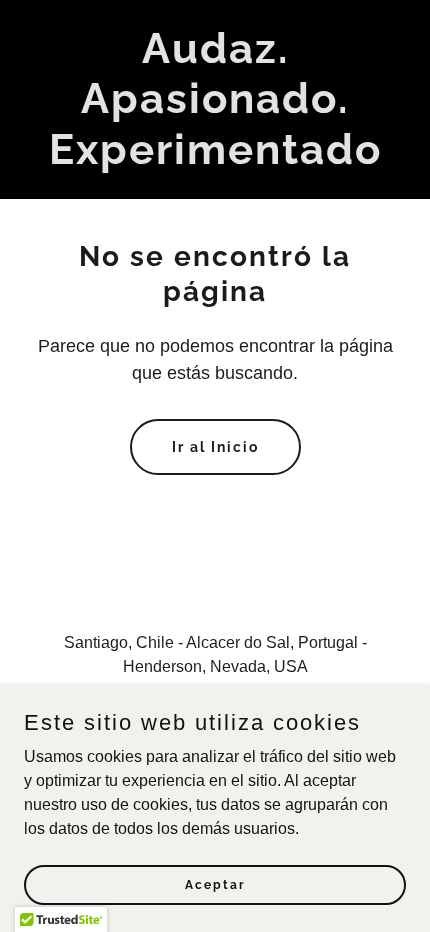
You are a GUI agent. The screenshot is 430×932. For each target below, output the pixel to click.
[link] (215, 158)
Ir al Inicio (215, 447)
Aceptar (215, 884)
